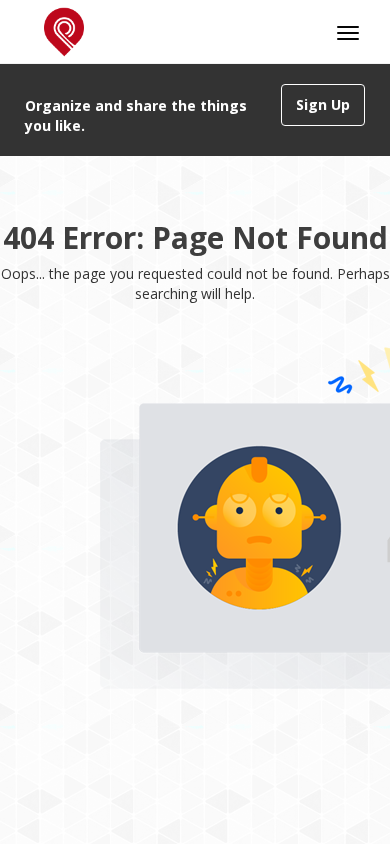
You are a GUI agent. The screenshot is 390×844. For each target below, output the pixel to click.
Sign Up (323, 104)
